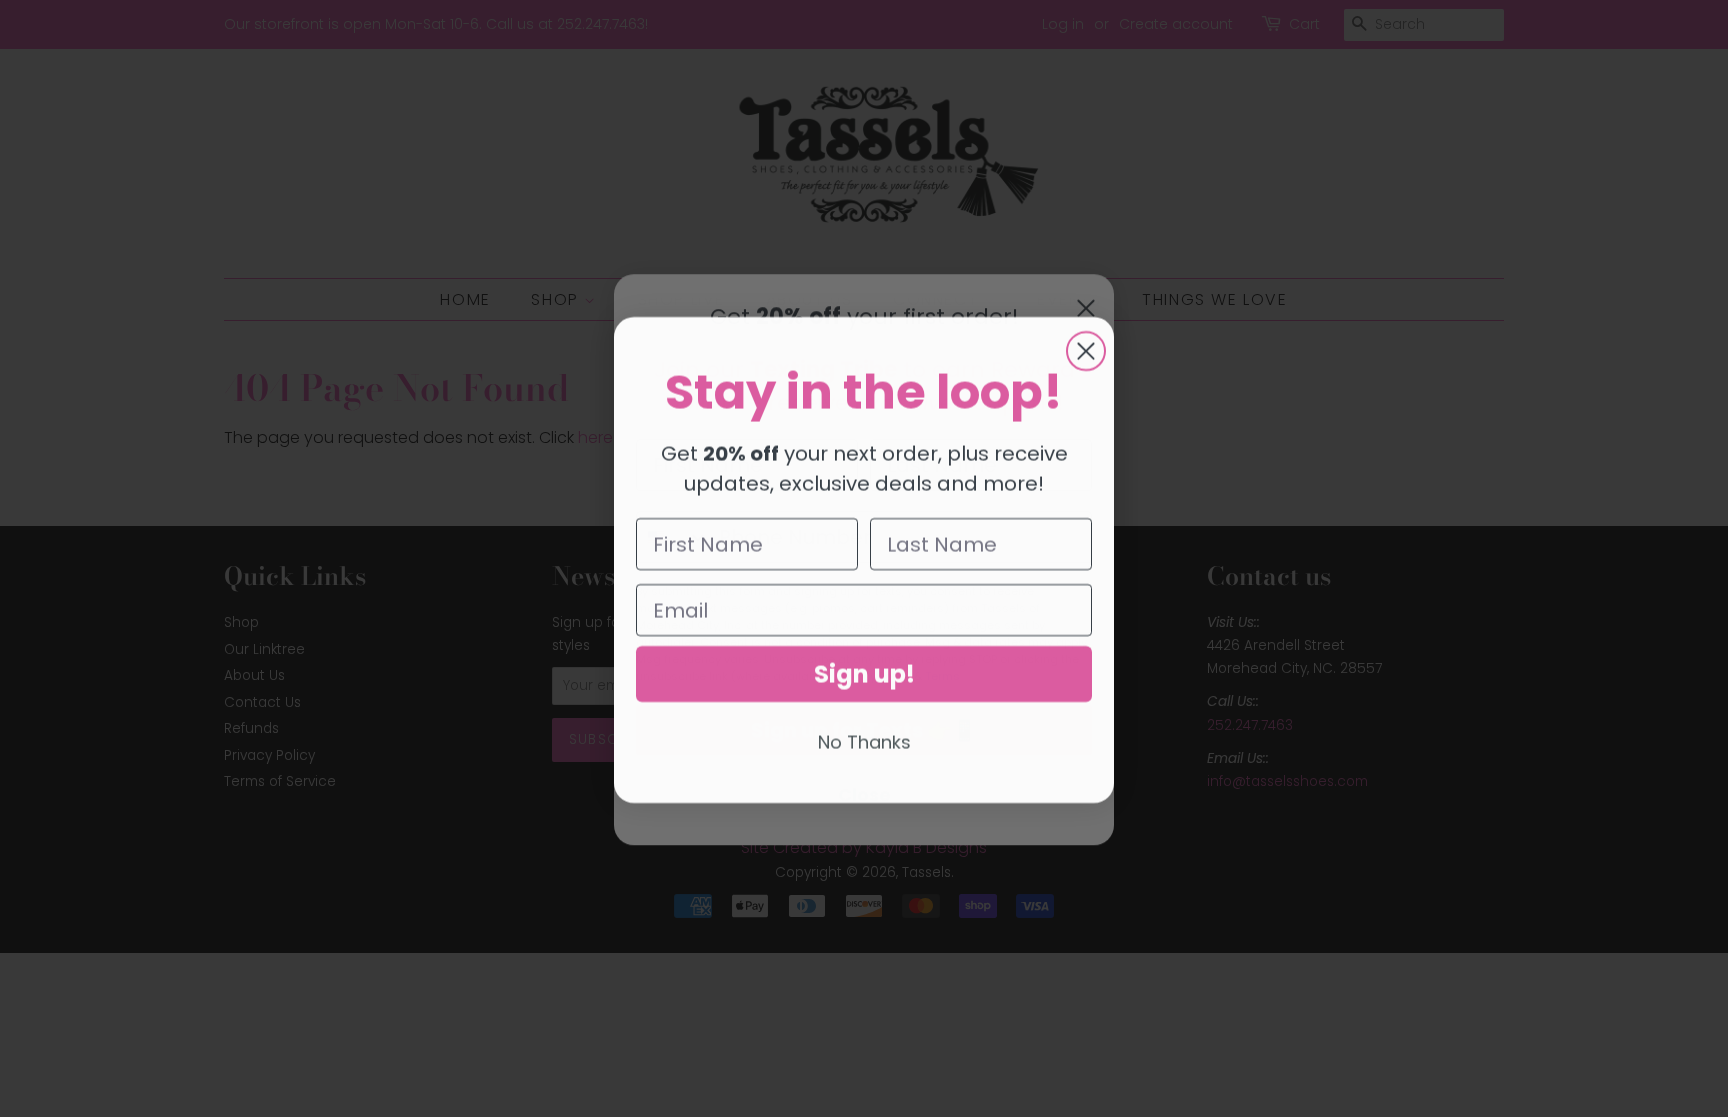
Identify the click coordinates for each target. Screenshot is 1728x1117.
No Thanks (864, 740)
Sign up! (864, 672)
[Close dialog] (1086, 350)
